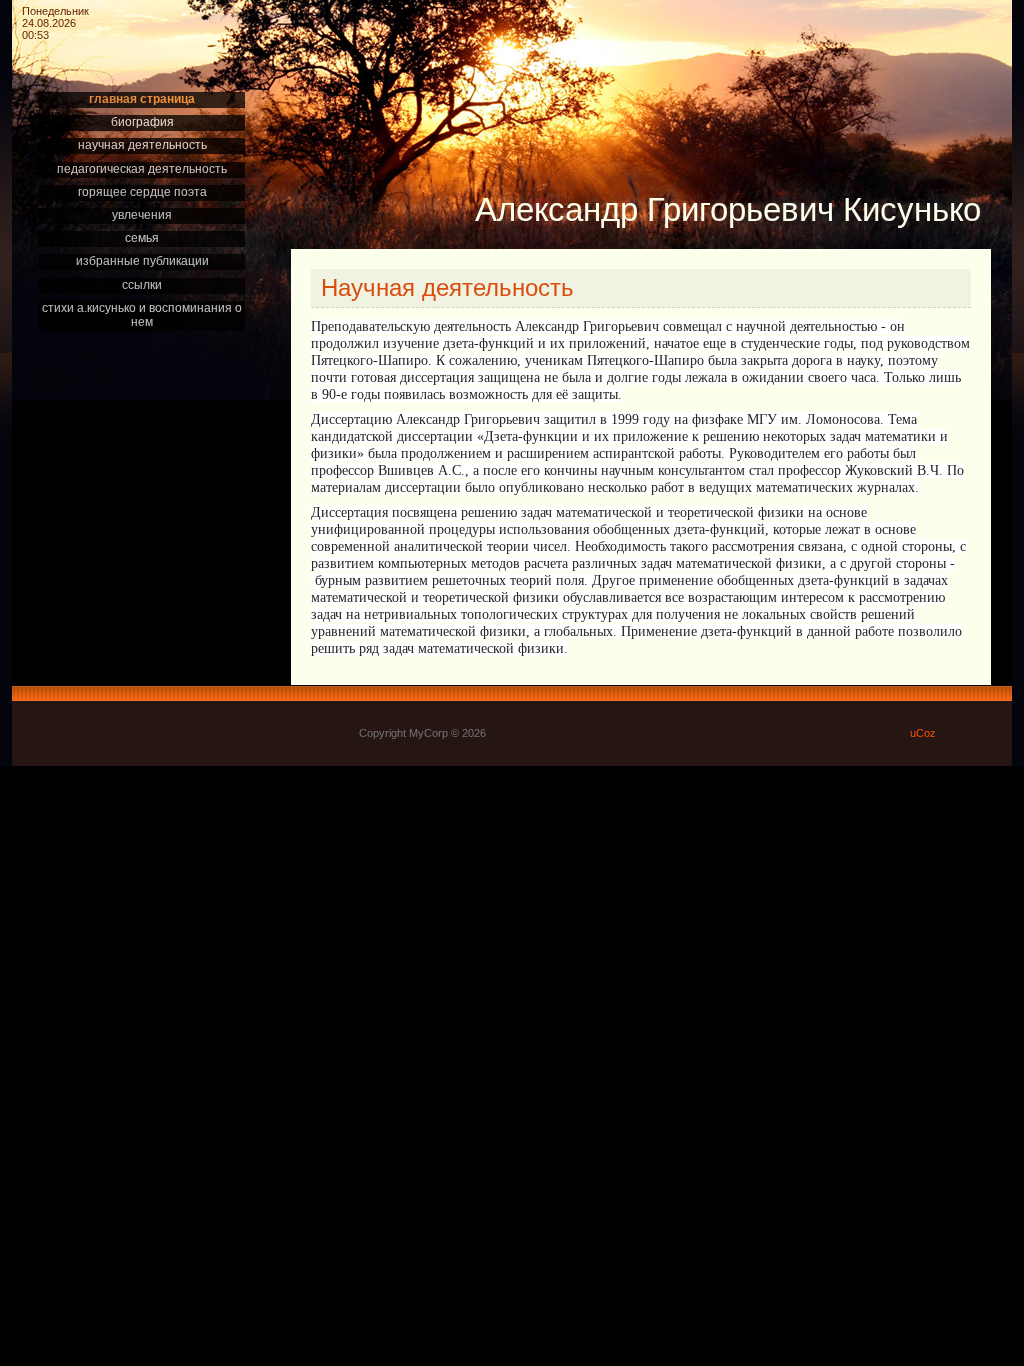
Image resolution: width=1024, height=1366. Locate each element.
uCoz (923, 733)
